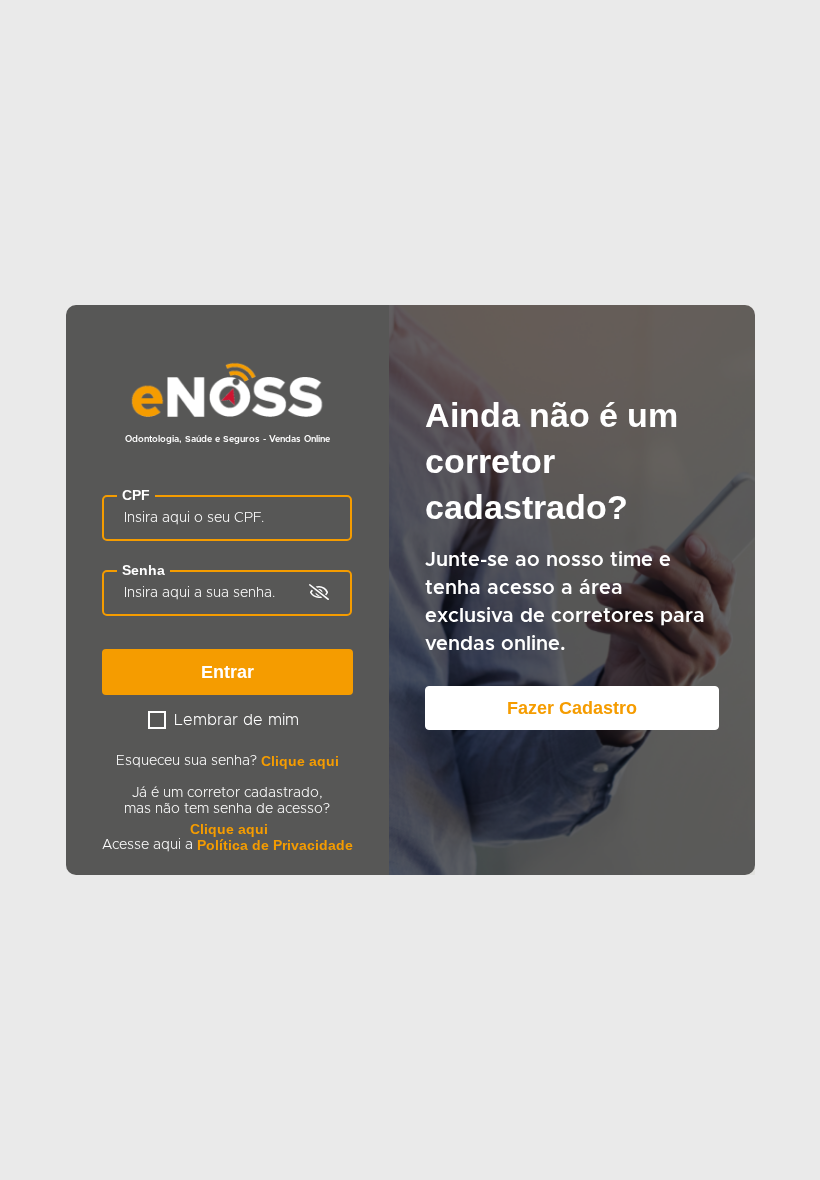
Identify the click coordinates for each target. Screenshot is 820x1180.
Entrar (227, 672)
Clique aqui (300, 761)
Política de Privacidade (275, 845)
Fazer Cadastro (572, 708)
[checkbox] (157, 720)
